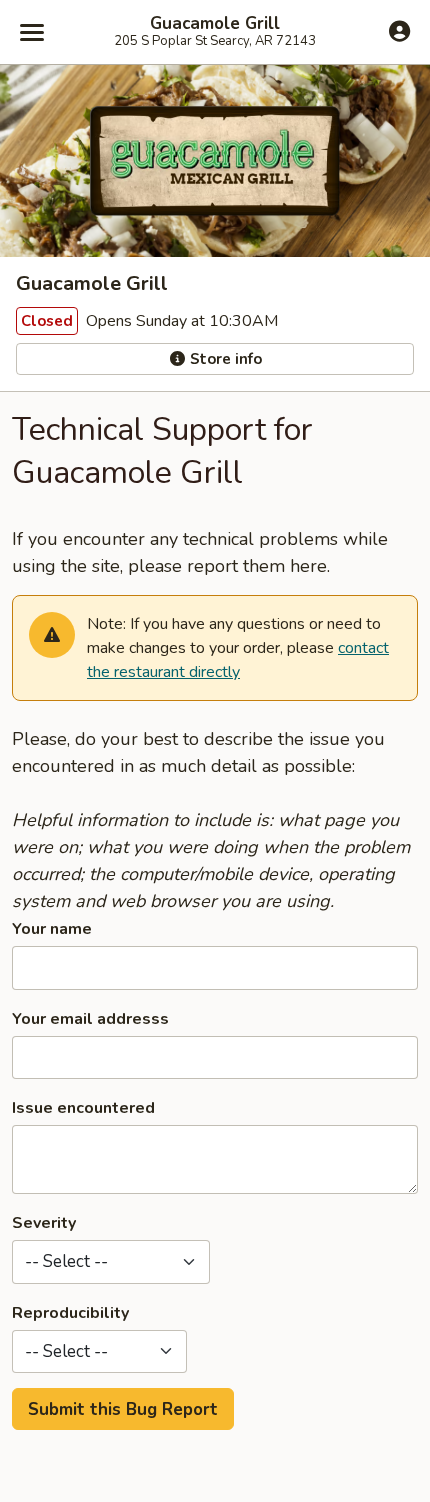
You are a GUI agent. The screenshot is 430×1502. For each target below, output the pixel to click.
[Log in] (399, 31)
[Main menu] (32, 32)
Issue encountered (83, 1108)
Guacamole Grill (215, 24)
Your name (52, 929)
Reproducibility (70, 1313)
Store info (224, 359)
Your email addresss (90, 1019)
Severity (44, 1223)
